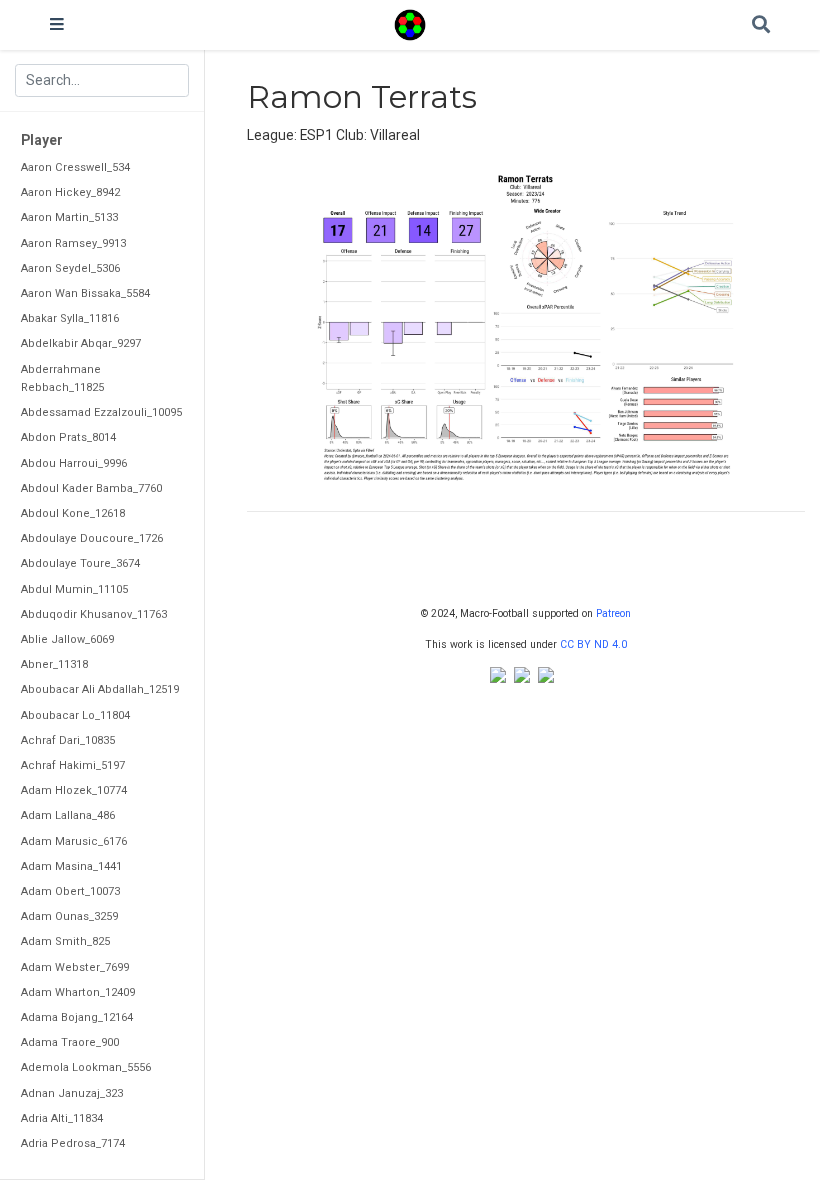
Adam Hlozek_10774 (74, 790)
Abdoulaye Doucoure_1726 (92, 538)
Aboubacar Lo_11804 (75, 715)
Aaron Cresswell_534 (75, 167)
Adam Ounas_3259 (69, 916)
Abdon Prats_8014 (68, 437)
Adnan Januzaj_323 (72, 1093)
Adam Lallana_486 (68, 815)
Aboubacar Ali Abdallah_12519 (100, 689)
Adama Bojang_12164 (77, 1017)
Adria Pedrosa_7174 (73, 1143)
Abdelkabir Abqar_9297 (81, 343)
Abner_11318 (54, 664)
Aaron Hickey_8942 (70, 192)
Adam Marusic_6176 (74, 841)
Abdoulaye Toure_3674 (80, 563)
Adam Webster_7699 (75, 967)
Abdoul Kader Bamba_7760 (91, 488)
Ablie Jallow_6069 (67, 639)
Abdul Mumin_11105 (74, 589)
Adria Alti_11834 (62, 1118)
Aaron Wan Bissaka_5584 (85, 293)
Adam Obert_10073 (70, 891)
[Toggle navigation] (57, 25)
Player (42, 140)
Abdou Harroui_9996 (74, 463)
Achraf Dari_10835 (68, 740)
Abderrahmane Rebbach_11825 (62, 378)
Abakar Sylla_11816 (70, 318)
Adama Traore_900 (70, 1042)
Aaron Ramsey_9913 (73, 243)
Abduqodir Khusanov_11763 (94, 614)
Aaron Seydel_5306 (70, 268)
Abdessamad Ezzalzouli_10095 (101, 412)
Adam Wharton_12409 (78, 992)
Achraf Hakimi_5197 (73, 765)
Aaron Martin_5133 (69, 217)
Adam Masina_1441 (71, 866)
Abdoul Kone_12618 (73, 513)
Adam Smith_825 (65, 941)
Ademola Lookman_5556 (86, 1067)
